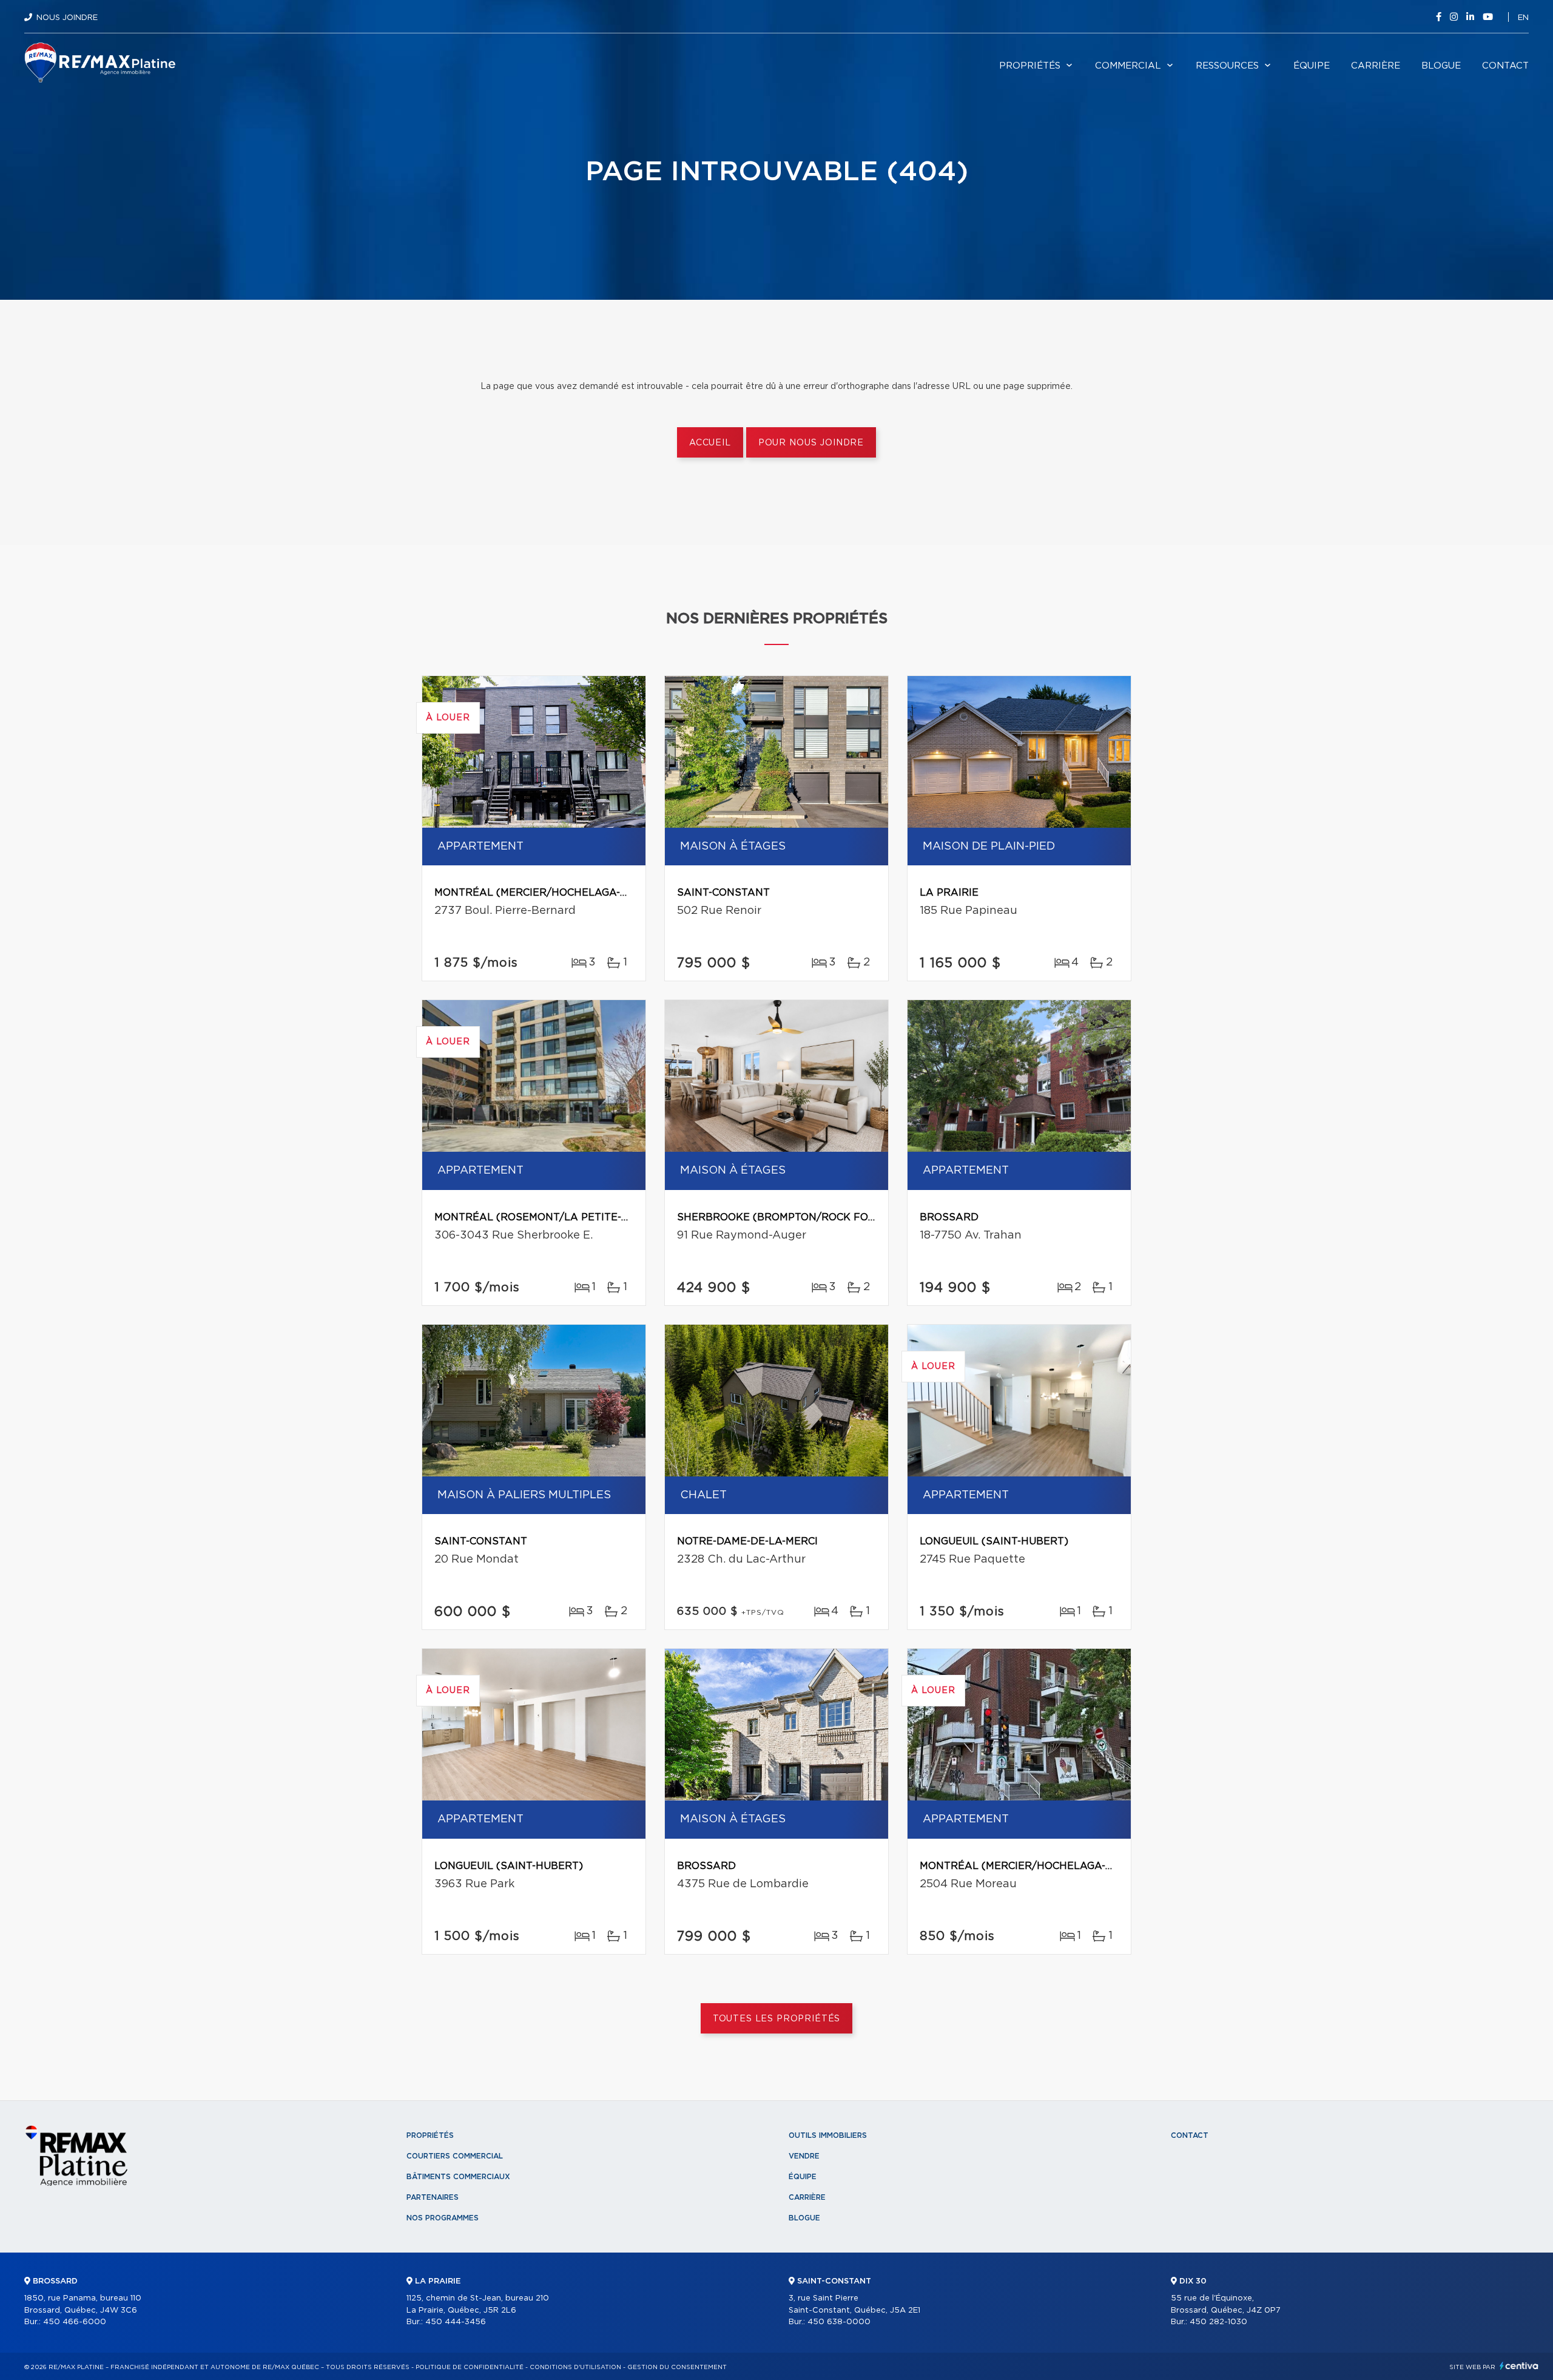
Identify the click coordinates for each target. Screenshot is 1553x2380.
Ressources (1227, 66)
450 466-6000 (75, 2322)
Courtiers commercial (455, 2156)
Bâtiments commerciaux (458, 2177)
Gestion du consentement (677, 2367)
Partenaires (433, 2197)
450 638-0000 (839, 2322)
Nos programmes (443, 2218)
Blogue (1441, 66)
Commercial (1128, 66)
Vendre (804, 2156)
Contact (1505, 66)
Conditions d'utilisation (575, 2367)
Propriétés (1030, 66)
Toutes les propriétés (777, 2019)
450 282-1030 (1218, 2322)
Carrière (1376, 66)
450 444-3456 (456, 2322)
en (1523, 18)
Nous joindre (67, 18)
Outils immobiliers (828, 2135)
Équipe (1312, 66)
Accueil (710, 443)
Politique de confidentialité (470, 2367)
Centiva (1519, 2366)
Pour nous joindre (811, 443)
